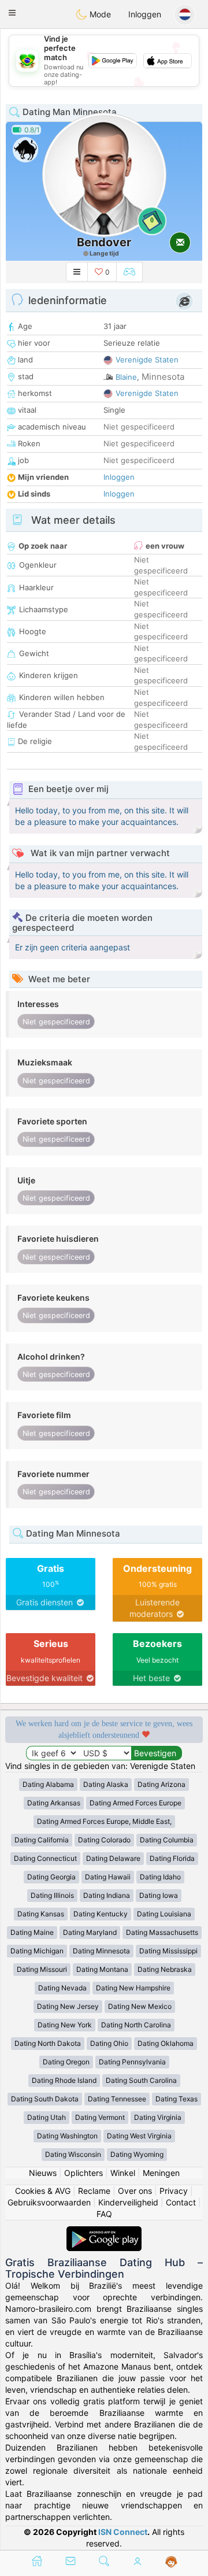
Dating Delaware (113, 1858)
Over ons (135, 2191)
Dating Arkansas (54, 1803)
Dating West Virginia (139, 2136)
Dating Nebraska (165, 1969)
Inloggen (145, 14)
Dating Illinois (52, 1895)
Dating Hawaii (108, 1877)
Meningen (161, 2173)
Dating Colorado (104, 1840)
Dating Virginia (158, 2117)
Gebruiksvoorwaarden (49, 2202)
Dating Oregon (66, 2062)
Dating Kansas (41, 1914)
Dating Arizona (161, 1784)
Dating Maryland (90, 1932)
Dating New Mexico (140, 2006)
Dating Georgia (51, 1877)
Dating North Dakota (48, 2043)
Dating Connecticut (45, 1858)
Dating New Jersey (68, 2006)
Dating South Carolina (141, 2080)
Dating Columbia (167, 1840)
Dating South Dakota (45, 2099)
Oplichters (83, 2173)
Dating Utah (47, 2117)
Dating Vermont (100, 2117)
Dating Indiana (107, 1895)
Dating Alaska (106, 1784)
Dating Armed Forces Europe (135, 1803)
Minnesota (163, 377)
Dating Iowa (159, 1895)
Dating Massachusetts (162, 1932)
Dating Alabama (48, 1784)
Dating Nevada (62, 1988)
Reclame (94, 2191)
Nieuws (43, 2173)
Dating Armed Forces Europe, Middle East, (104, 1821)
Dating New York (65, 2025)
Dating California (42, 1840)
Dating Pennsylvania (132, 2062)
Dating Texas (177, 2099)
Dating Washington (67, 2136)
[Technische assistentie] (171, 2562)
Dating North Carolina (136, 2025)
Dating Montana (102, 1969)
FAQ (104, 2214)
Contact (181, 2202)
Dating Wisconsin (73, 2154)
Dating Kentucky (101, 1914)
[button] (12, 13)
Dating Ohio (109, 2043)
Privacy (174, 2191)
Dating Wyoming (137, 2154)
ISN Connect (123, 2532)
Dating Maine (32, 1932)
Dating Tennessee (117, 2099)
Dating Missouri (42, 1969)
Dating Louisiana (164, 1914)
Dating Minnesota (101, 1951)
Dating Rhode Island (64, 2080)
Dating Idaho (160, 1877)
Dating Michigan (37, 1951)
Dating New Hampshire (133, 1988)
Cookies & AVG (43, 2191)
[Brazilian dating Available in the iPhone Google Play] (104, 2232)
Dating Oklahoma (166, 2043)
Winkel (123, 2173)
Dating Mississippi (168, 1951)
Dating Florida (172, 1858)
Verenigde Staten (147, 360)
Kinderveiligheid (128, 2202)
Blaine (126, 377)
